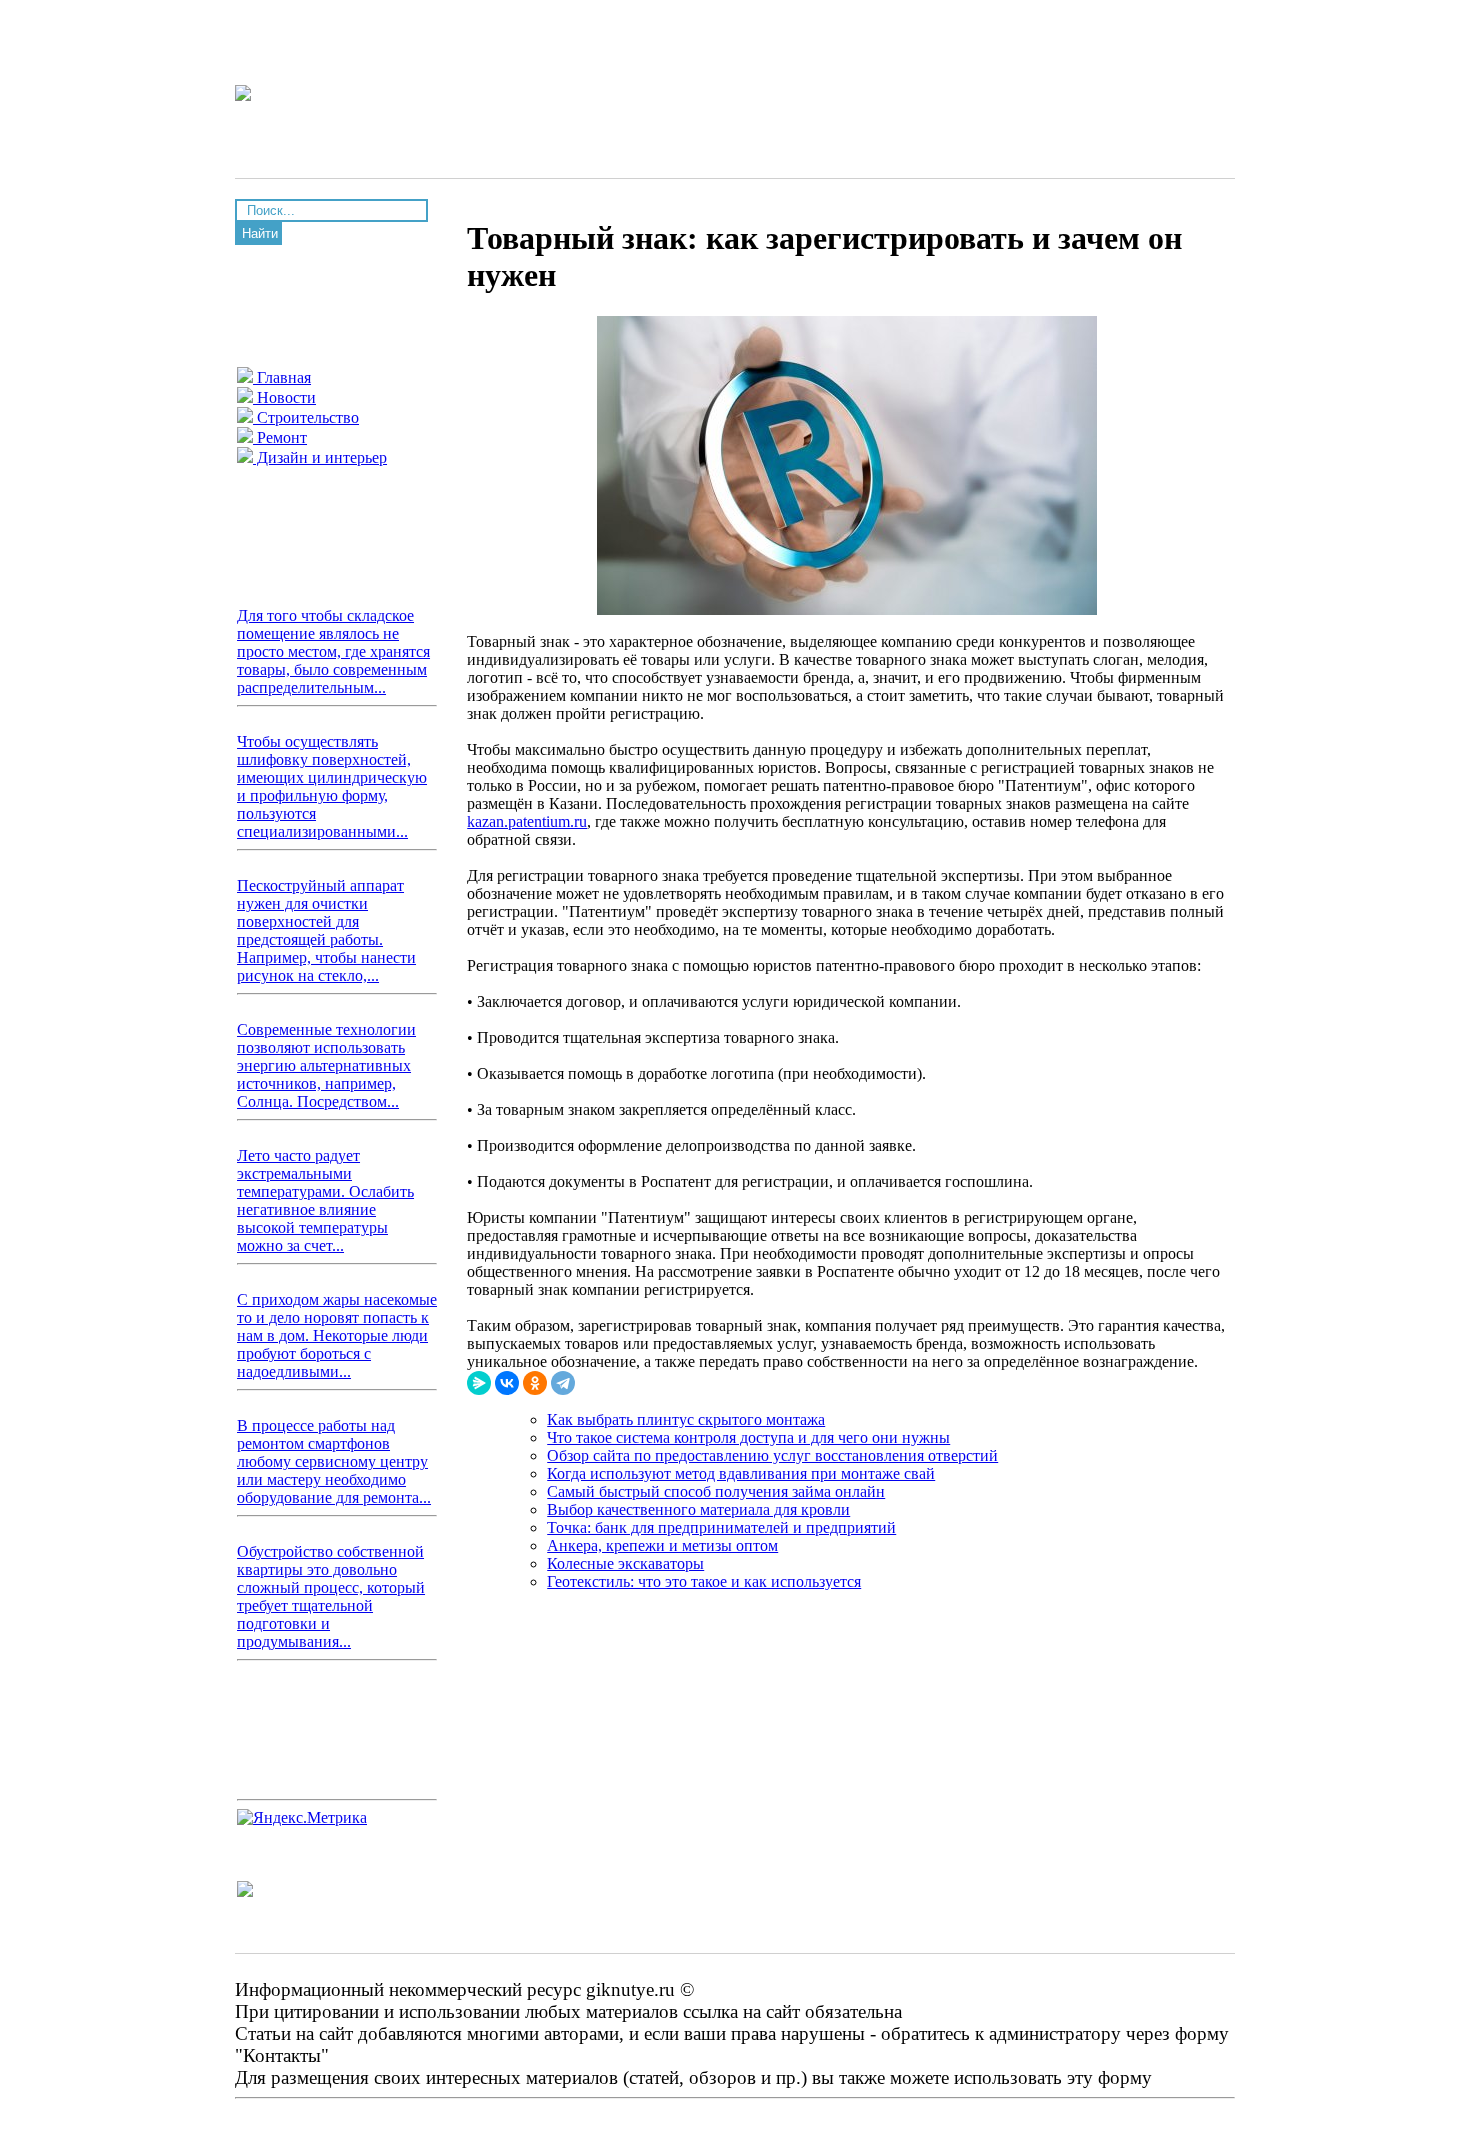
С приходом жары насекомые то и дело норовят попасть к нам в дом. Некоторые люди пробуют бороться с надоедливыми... (337, 1335)
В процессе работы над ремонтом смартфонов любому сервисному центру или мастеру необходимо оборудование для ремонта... (334, 1461)
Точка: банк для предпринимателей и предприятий (721, 1527)
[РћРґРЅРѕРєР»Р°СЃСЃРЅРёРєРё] (535, 1383)
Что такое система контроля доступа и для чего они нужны (748, 1437)
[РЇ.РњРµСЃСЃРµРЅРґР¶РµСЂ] (479, 1383)
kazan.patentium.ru (527, 821)
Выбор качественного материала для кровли (698, 1509)
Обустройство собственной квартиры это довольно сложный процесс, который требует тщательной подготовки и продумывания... (331, 1596)
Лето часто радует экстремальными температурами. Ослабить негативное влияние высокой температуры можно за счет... (325, 1200)
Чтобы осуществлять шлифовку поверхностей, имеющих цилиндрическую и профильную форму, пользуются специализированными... (332, 786)
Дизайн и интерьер (320, 457)
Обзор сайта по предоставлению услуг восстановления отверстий (772, 1455)
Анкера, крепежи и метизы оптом (662, 1545)
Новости (284, 397)
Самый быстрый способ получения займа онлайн (716, 1491)
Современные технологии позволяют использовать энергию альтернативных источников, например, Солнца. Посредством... (326, 1065)
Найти (260, 233)
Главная (282, 377)
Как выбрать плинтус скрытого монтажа (686, 1419)
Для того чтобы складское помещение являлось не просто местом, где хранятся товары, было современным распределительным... (333, 651)
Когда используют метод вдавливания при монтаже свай (741, 1473)
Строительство (306, 417)
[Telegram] (563, 1383)
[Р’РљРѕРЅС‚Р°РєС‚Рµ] (507, 1383)
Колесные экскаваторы (625, 1563)
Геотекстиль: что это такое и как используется (704, 1581)
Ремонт (280, 437)
